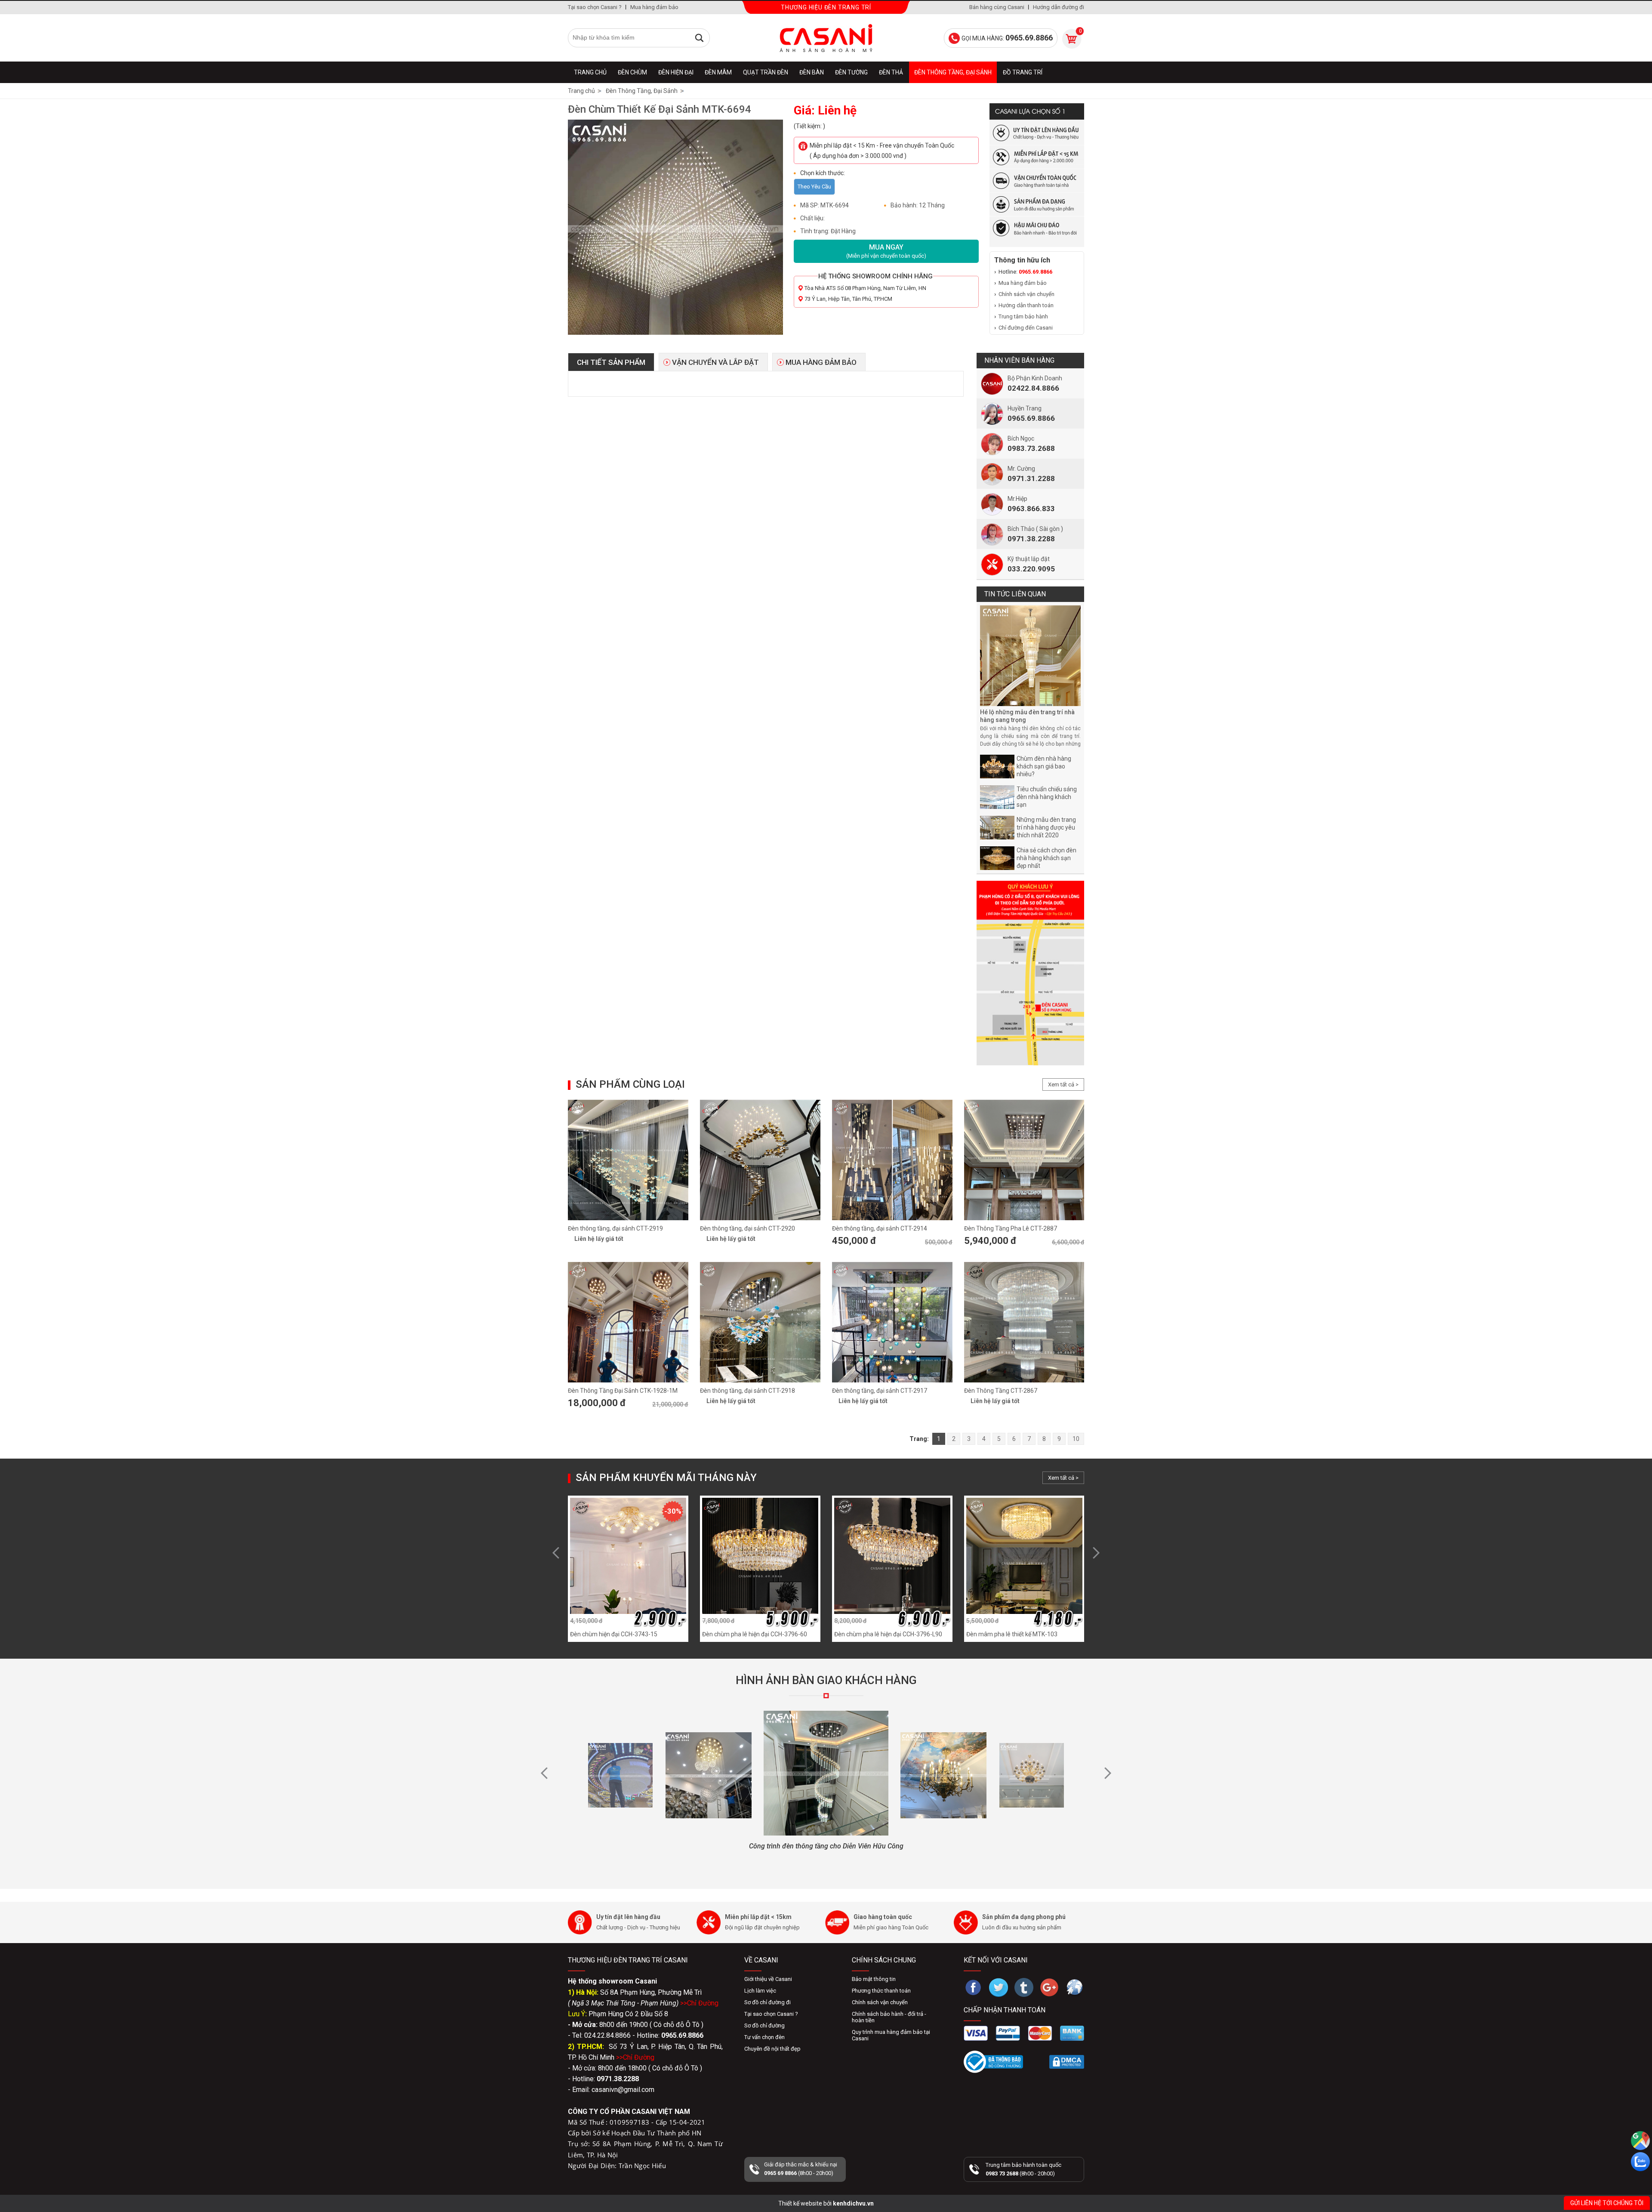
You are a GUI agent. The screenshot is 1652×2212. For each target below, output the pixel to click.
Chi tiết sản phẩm (611, 362)
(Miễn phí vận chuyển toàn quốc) (886, 251)
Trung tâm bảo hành (1023, 316)
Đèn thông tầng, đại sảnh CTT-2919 (615, 1228)
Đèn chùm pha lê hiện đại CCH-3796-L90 (888, 1634)
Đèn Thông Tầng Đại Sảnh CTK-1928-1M (623, 1391)
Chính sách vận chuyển (1026, 294)
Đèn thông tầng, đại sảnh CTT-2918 (747, 1391)
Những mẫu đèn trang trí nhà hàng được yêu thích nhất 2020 (1046, 827)
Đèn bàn (812, 72)
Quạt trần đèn (766, 72)
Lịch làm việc (760, 1991)
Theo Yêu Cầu (814, 187)
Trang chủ (590, 72)
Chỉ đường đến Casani (1026, 328)
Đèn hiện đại (676, 72)
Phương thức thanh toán (881, 1991)
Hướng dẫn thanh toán (1026, 305)
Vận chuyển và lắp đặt (715, 362)
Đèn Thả (891, 72)
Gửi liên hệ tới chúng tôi (1607, 2203)
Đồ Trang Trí (1023, 72)
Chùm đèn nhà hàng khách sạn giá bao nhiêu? (1044, 766)
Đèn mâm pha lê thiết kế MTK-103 (1012, 1634)
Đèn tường (851, 72)
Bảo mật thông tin (874, 1979)
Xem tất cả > (1063, 1084)
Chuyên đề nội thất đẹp (772, 2049)
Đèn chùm (632, 72)
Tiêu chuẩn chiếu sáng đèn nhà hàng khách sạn (1047, 797)
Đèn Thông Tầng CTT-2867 (1001, 1391)
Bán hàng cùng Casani (997, 7)
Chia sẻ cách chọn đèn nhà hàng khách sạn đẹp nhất (1046, 858)
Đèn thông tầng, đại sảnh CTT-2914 (880, 1228)
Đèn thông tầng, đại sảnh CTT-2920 (747, 1228)
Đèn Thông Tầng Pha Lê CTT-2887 (1011, 1228)
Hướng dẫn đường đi (1059, 7)
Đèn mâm (718, 72)
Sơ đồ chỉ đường (764, 2025)
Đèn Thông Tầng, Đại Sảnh (953, 72)
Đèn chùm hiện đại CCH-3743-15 (614, 1634)
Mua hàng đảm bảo (654, 7)
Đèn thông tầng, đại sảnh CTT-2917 (880, 1391)
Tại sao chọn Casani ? (595, 7)
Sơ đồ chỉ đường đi (767, 2002)
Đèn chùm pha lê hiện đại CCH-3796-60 (755, 1634)
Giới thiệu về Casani (768, 1979)
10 (1076, 1439)
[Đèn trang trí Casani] (826, 38)
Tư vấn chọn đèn (764, 2037)
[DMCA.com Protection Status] (1067, 2062)
